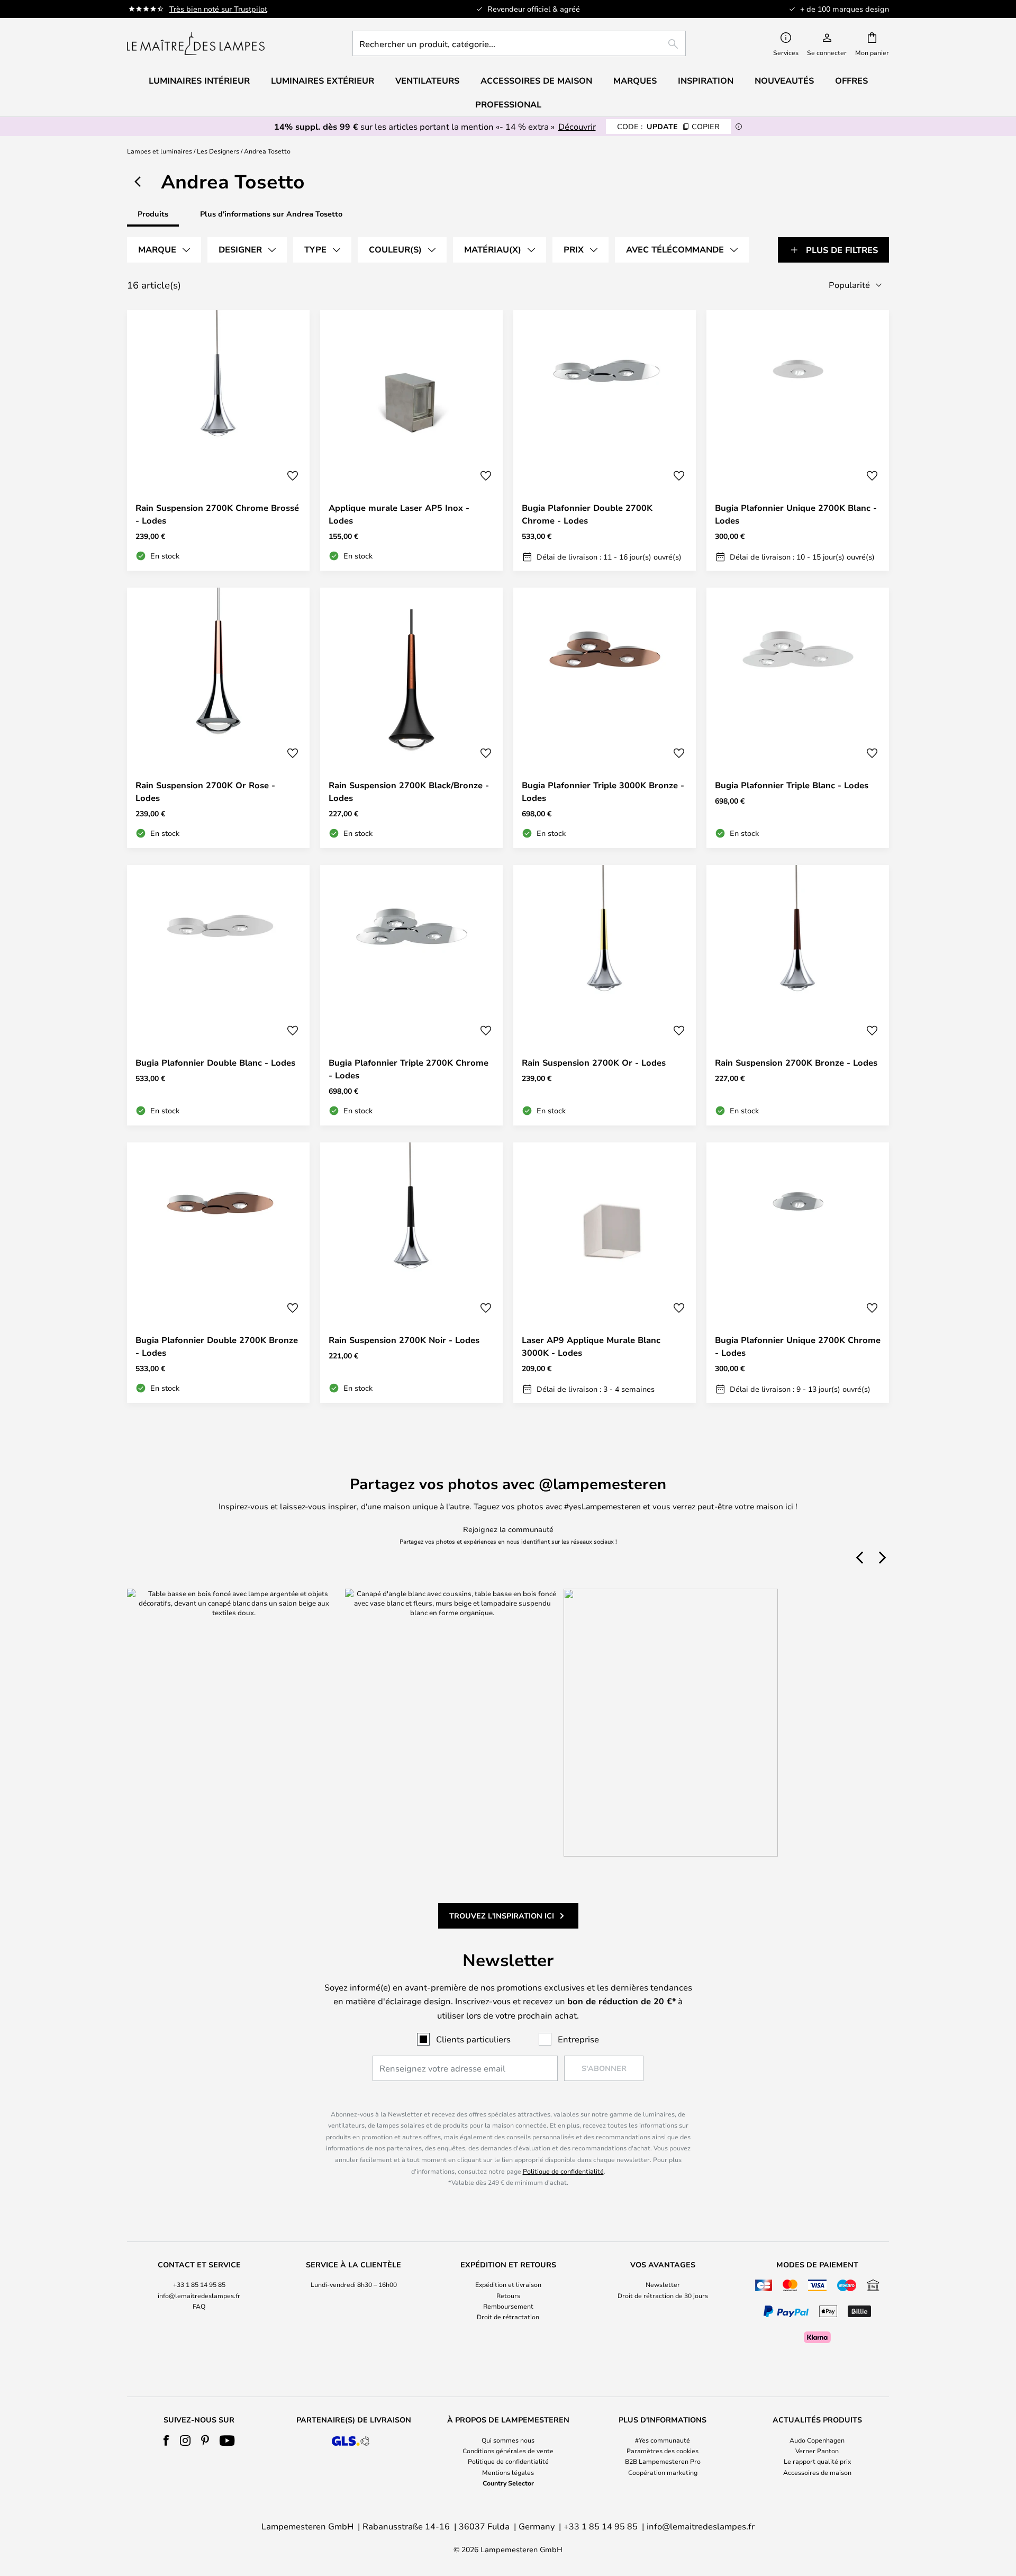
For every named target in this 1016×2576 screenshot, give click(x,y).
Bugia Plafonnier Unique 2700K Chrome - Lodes (798, 1346)
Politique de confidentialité (563, 2171)
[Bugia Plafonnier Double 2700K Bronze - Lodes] (218, 1273)
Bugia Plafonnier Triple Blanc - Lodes (792, 785)
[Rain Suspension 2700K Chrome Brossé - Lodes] (218, 440)
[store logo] (196, 43)
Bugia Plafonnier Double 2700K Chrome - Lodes (587, 514)
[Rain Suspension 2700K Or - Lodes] (605, 995)
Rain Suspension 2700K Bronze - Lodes (796, 1062)
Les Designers (218, 151)
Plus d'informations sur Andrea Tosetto (271, 214)
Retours (508, 2295)
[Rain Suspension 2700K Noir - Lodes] (411, 1273)
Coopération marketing (663, 2472)
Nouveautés (784, 80)
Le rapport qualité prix (817, 2461)
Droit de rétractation (508, 2317)
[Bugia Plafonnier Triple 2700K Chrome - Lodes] (411, 995)
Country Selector (508, 2483)
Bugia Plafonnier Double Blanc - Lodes (215, 1062)
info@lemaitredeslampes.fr (199, 2295)
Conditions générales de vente (508, 2451)
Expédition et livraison (508, 2284)
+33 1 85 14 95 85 (199, 2284)
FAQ (199, 2306)
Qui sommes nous (508, 2440)
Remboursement (508, 2306)
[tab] (164, 250)
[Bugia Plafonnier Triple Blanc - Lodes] (798, 718)
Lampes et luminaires (160, 151)
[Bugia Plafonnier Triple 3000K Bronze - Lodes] (605, 718)
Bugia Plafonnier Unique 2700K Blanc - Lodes (796, 514)
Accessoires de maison (817, 2472)
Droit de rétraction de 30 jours (663, 2295)
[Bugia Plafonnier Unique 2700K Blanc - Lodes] (798, 440)
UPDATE (668, 126)
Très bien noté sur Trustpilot (218, 9)
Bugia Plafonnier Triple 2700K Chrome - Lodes (409, 1069)
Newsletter (663, 2284)
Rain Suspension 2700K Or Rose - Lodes (205, 791)
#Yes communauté (663, 2440)
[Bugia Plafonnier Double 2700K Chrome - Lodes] (605, 440)
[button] (293, 476)
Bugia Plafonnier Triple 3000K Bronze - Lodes (603, 791)
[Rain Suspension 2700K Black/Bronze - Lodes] (411, 718)
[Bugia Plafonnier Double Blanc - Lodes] (218, 995)
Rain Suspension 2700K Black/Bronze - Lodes (409, 791)
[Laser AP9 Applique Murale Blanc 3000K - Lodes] (605, 1273)
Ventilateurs (427, 80)
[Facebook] (166, 2440)
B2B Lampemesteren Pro (663, 2461)
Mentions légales (508, 2472)
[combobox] (519, 43)
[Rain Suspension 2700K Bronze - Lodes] (798, 995)
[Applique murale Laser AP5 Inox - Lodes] (411, 440)
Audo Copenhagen (817, 2440)
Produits (153, 214)
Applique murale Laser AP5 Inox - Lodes (399, 514)
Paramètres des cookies (663, 2451)
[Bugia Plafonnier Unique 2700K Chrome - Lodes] (798, 1273)
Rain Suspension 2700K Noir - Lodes (404, 1340)
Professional (508, 104)
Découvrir (577, 126)
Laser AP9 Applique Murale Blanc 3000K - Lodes (591, 1346)
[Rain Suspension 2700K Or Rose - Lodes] (218, 718)
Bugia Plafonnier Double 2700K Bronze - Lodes (217, 1346)
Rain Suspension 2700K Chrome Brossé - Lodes (217, 514)
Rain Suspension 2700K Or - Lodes (594, 1062)
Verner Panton (817, 2451)
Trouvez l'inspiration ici (502, 1916)
